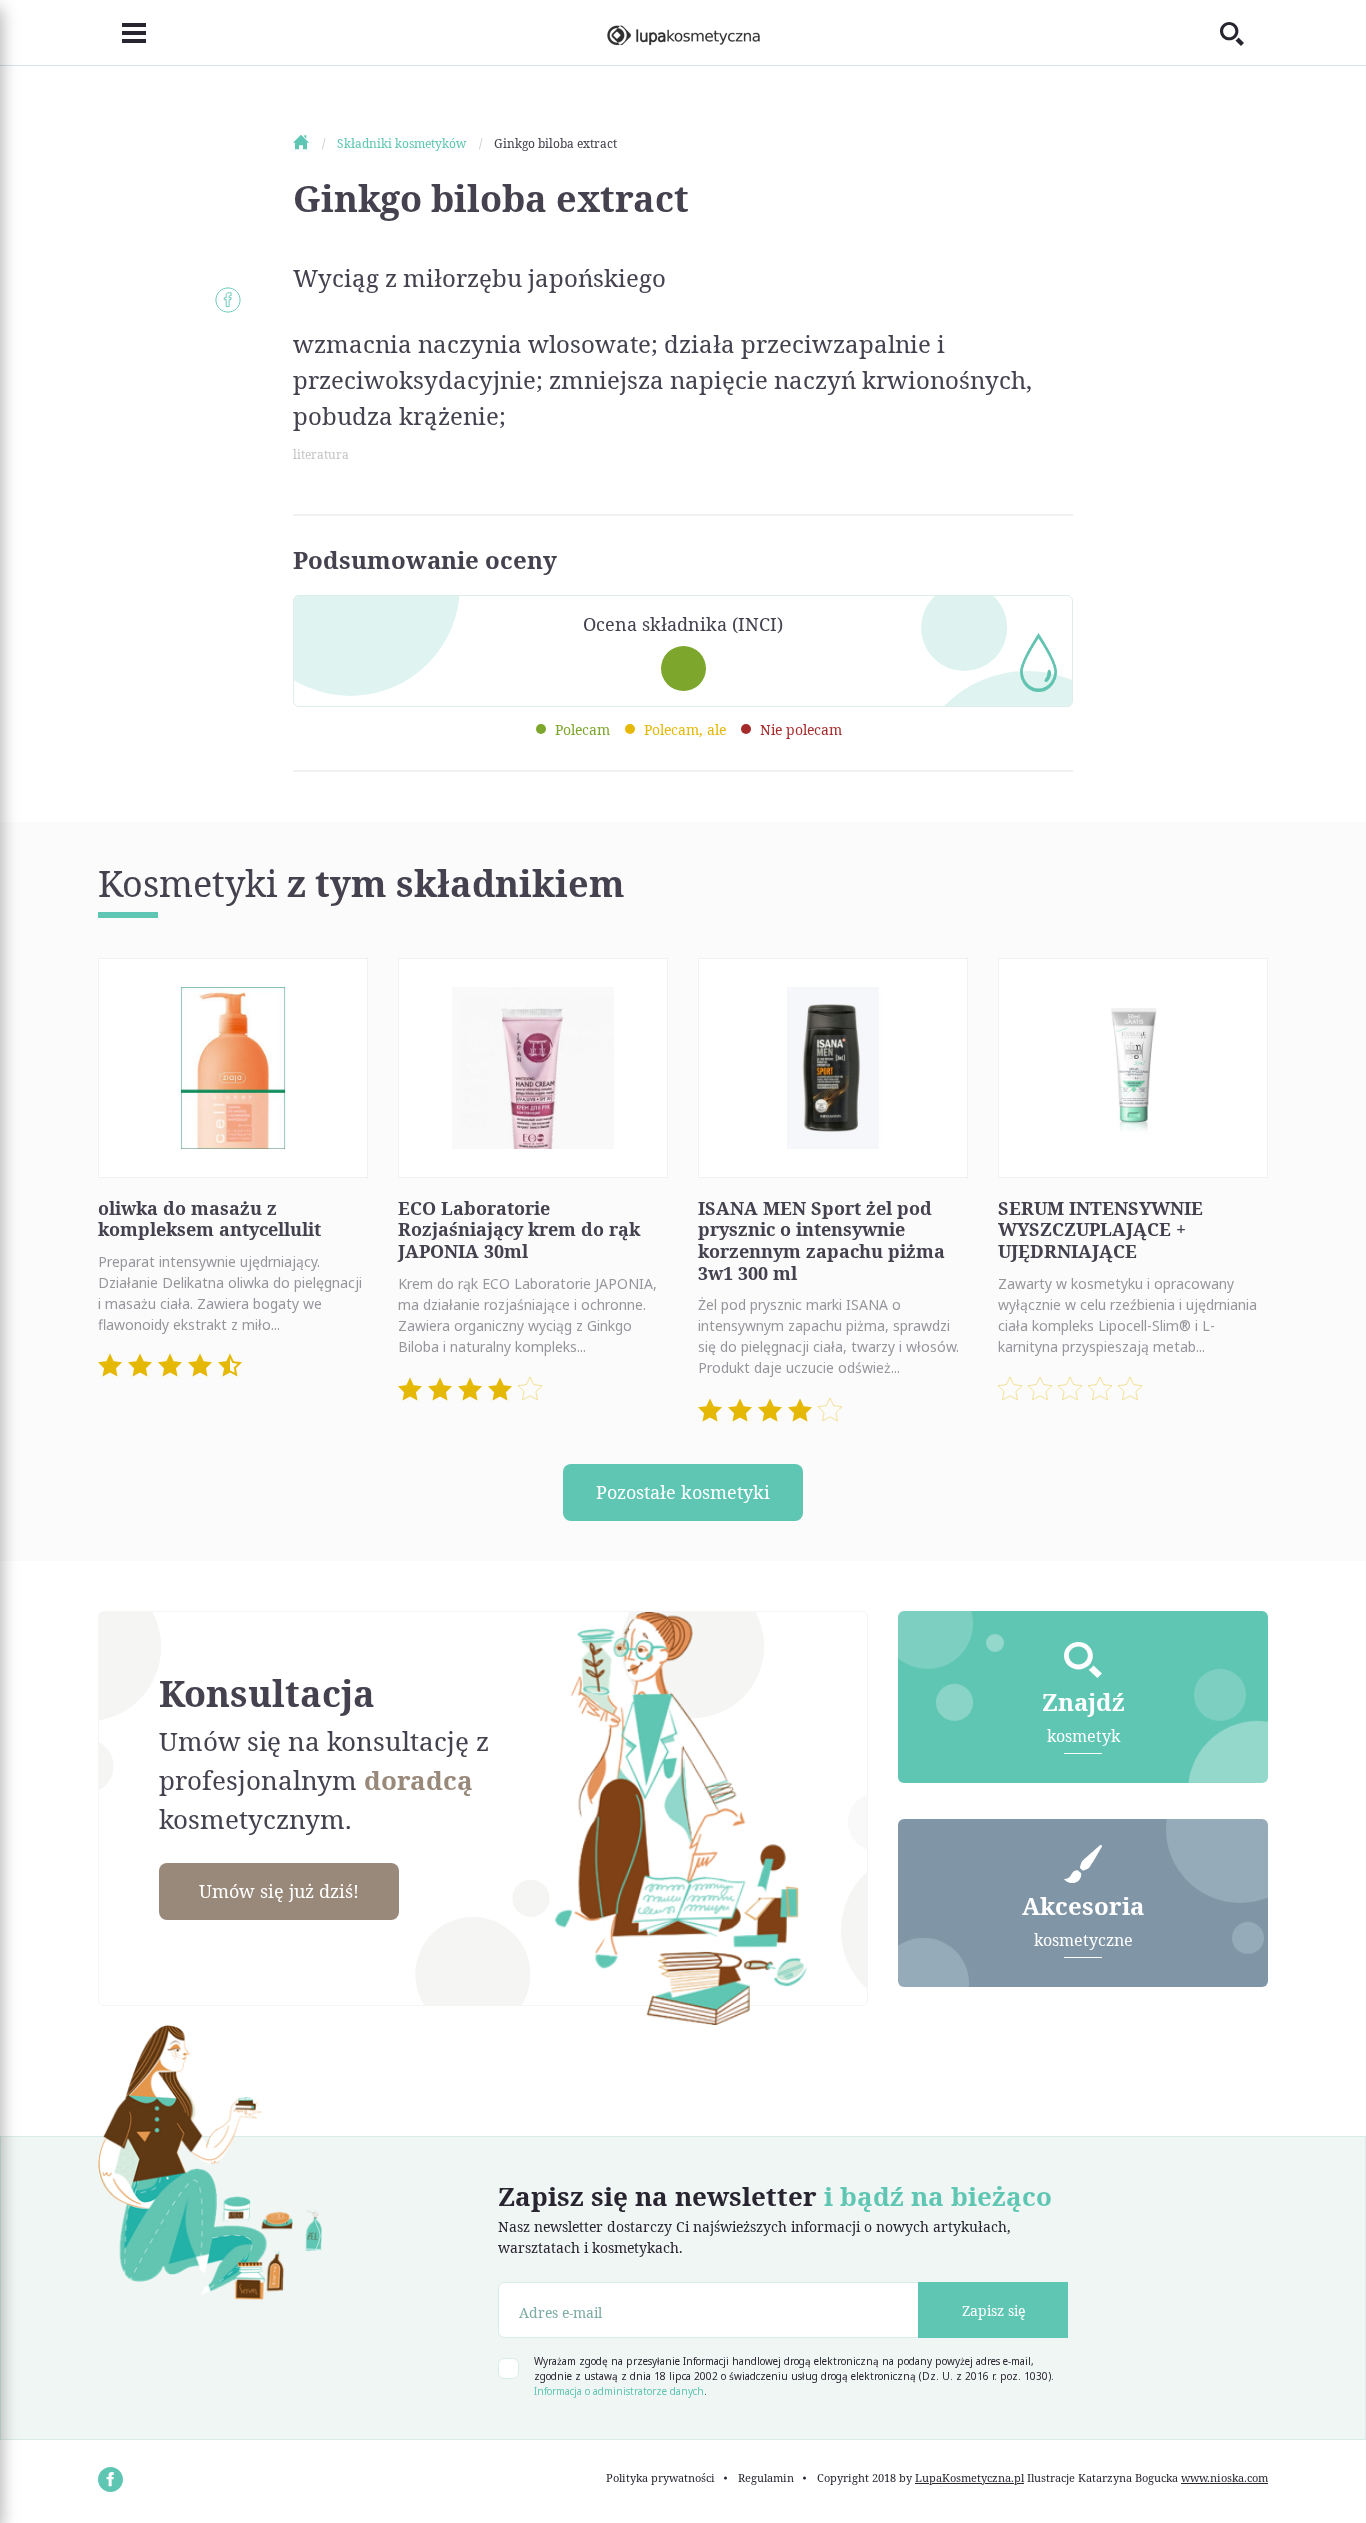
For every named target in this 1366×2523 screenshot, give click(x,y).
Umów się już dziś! (279, 1891)
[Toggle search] (1244, 33)
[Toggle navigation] (122, 33)
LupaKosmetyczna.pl (969, 2477)
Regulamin (766, 2477)
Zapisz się (993, 2310)
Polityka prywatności (660, 2477)
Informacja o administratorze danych (619, 2391)
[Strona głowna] (313, 143)
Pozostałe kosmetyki (683, 1492)
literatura (321, 454)
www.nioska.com (1224, 2477)
